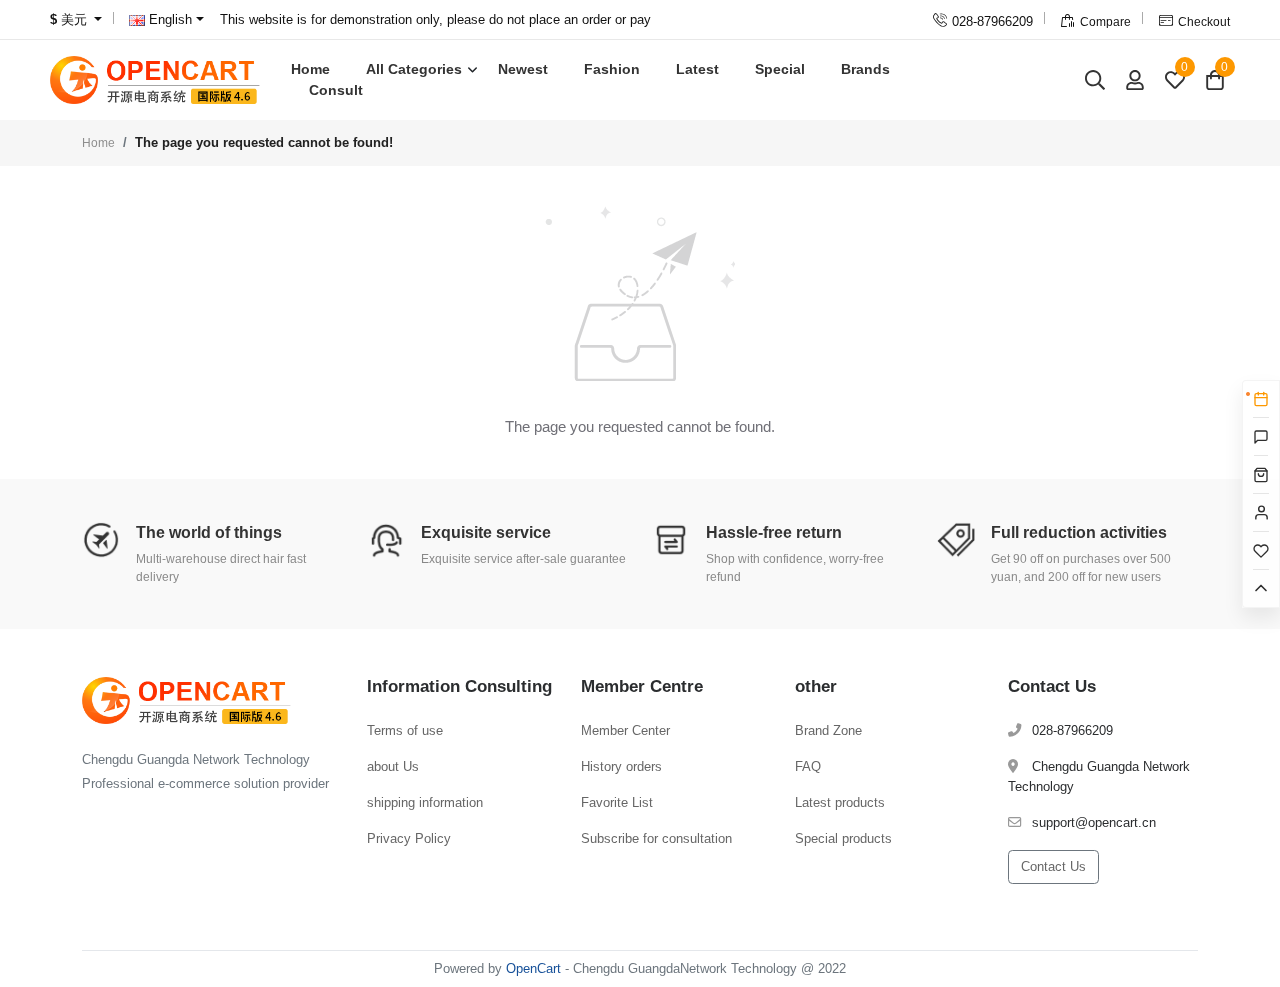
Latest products (840, 802)
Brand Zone (828, 730)
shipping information (425, 802)
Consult (336, 90)
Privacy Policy (409, 838)
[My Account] (1135, 79)
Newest (523, 69)
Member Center (625, 730)
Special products (843, 838)
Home (310, 69)
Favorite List (617, 802)
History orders (621, 766)
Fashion (612, 69)
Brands (865, 69)
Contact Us (1053, 866)
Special (780, 69)
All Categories (414, 69)
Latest (697, 69)
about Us (393, 766)
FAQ (808, 766)
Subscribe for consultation (656, 838)
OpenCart (533, 968)
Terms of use (405, 730)
